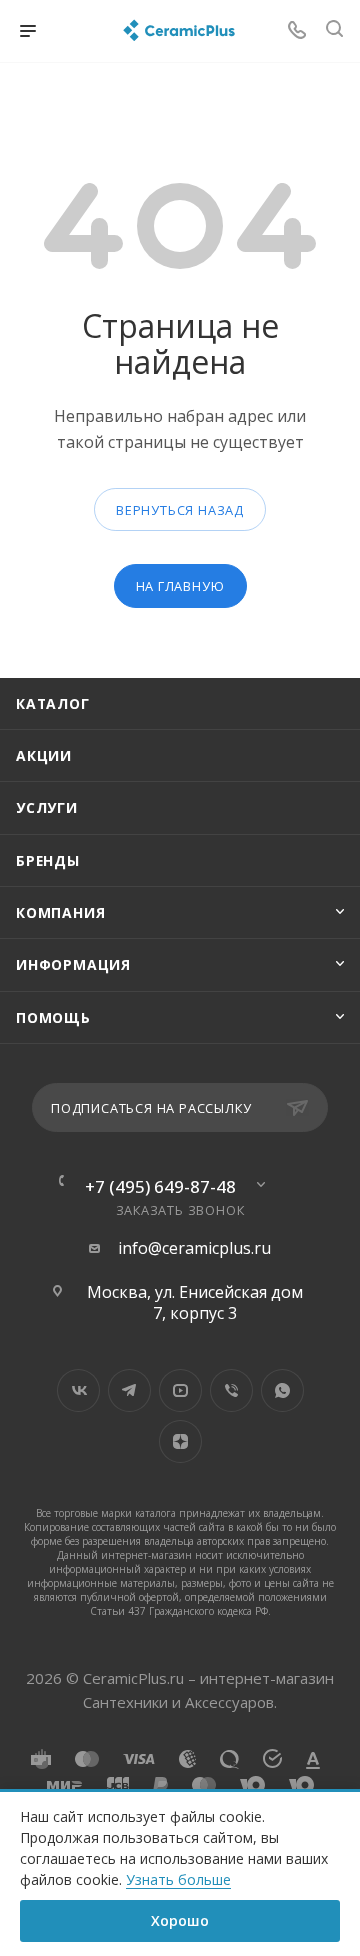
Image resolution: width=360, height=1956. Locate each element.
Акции (44, 755)
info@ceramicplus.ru (194, 1248)
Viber (231, 1390)
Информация (73, 964)
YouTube (180, 1390)
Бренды (48, 860)
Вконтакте (78, 1390)
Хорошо (180, 1920)
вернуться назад (180, 510)
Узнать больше (178, 1879)
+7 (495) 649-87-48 (160, 1186)
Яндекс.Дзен (180, 1441)
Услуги (47, 807)
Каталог (53, 703)
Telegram (129, 1390)
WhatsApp (282, 1390)
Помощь (53, 1017)
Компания (60, 912)
